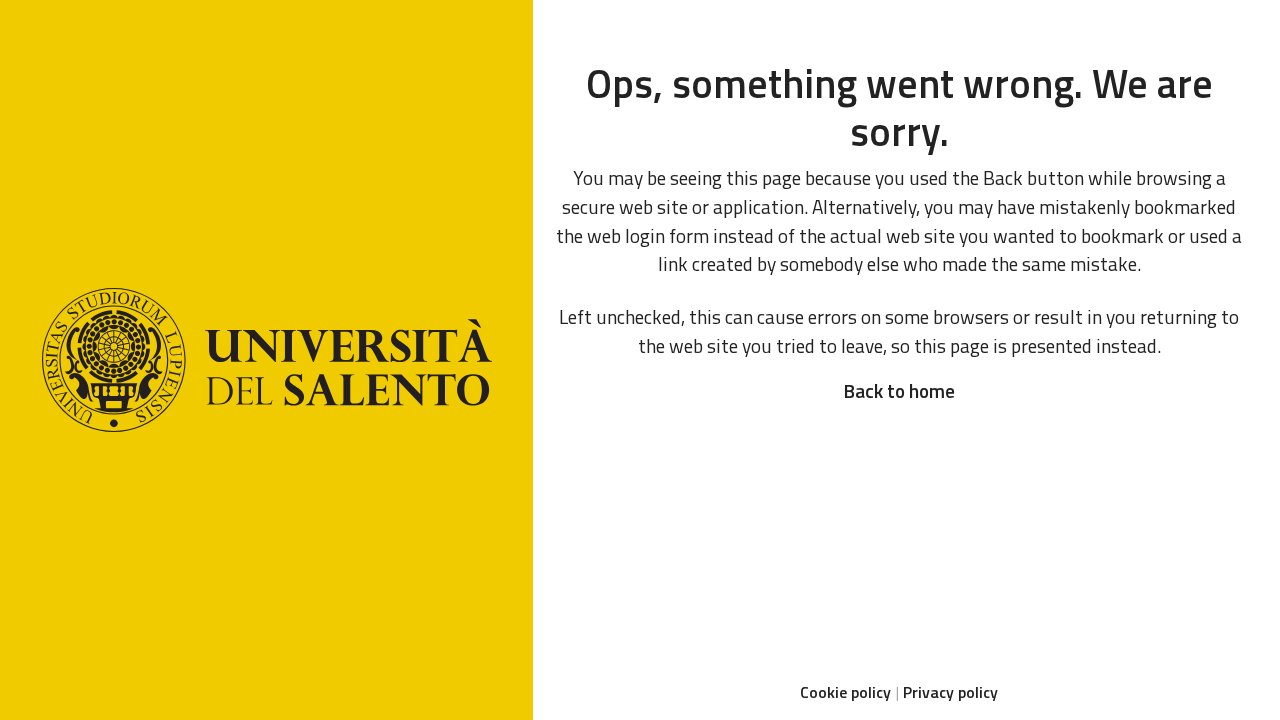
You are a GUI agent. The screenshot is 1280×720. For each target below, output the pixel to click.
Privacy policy (950, 692)
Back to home (899, 390)
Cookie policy (845, 692)
